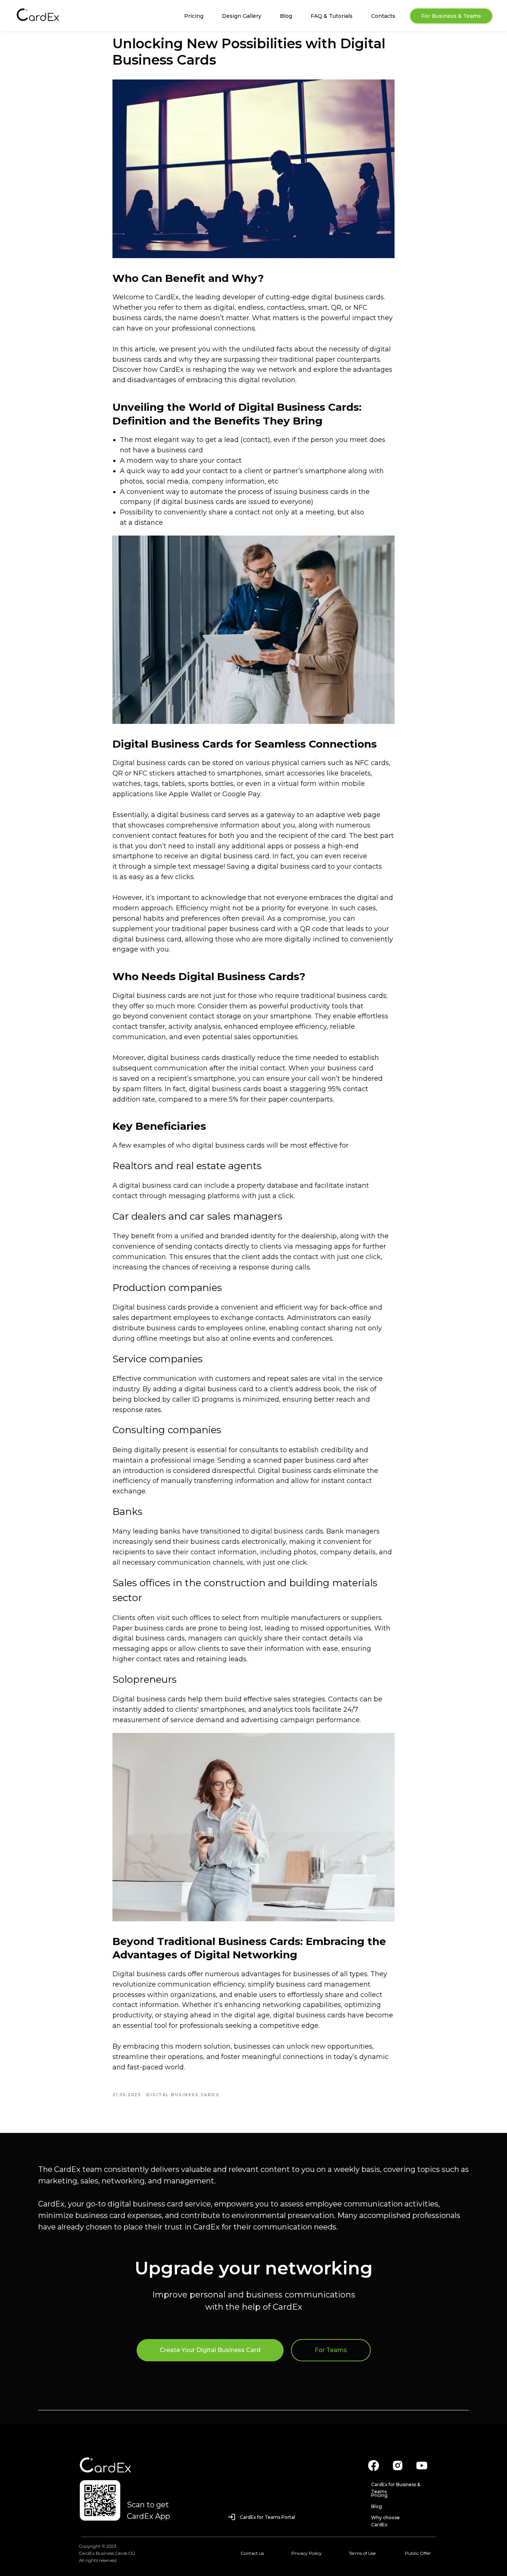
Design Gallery (242, 16)
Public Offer (418, 2553)
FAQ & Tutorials (332, 16)
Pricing (194, 16)
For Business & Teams (451, 16)
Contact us (252, 2553)
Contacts (383, 16)
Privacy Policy (307, 2553)
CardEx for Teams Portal (267, 2517)
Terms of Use (362, 2553)
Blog (286, 16)
